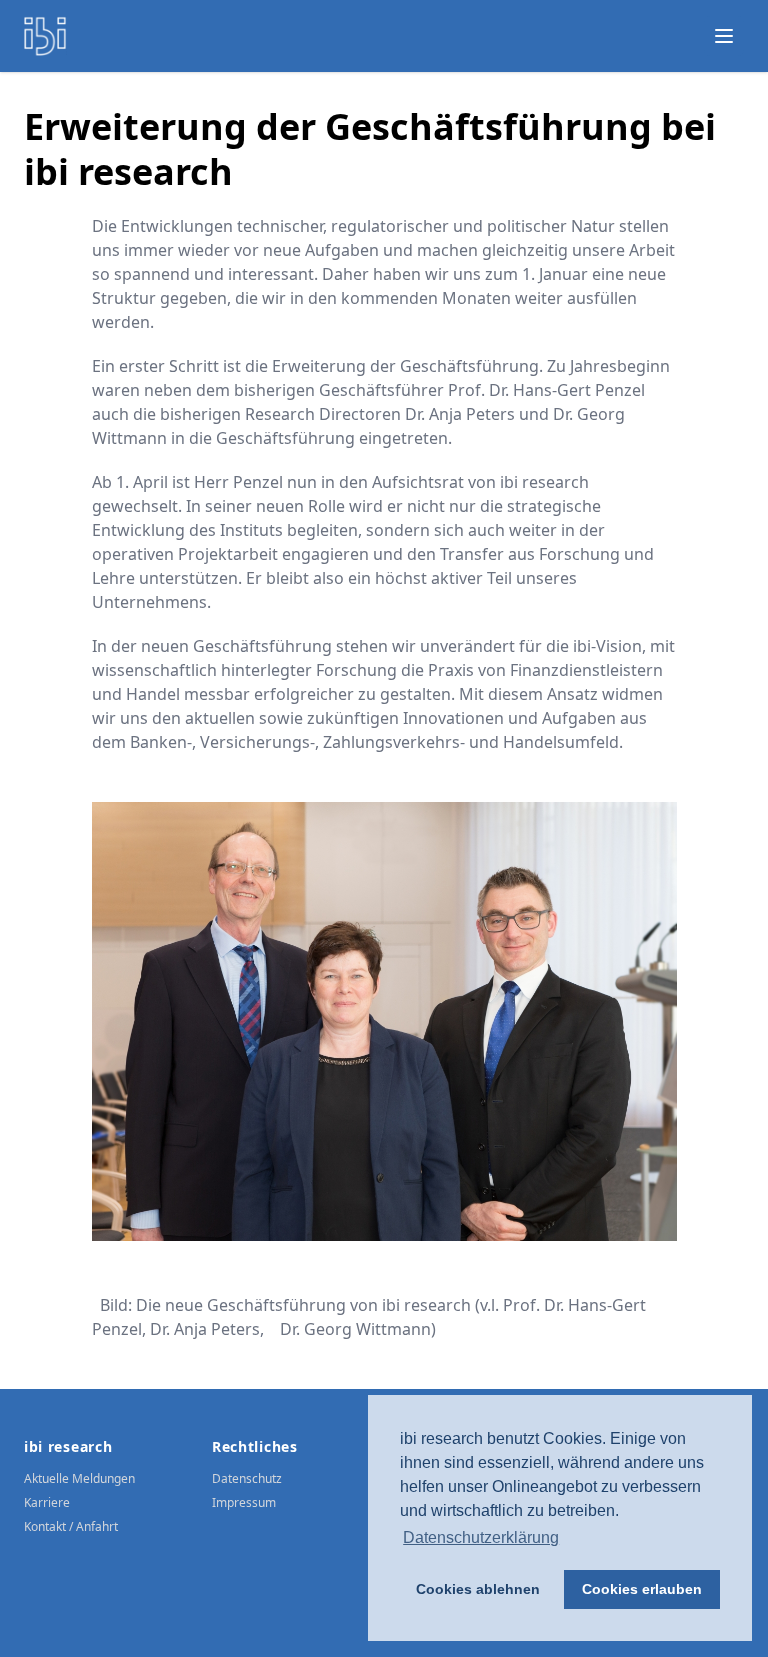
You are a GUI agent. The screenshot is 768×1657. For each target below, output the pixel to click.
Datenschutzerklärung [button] (481, 1537)
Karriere (47, 1502)
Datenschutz (247, 1478)
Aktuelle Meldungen (79, 1478)
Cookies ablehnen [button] (478, 1589)
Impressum (244, 1502)
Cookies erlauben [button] (642, 1589)
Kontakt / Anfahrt (71, 1526)
